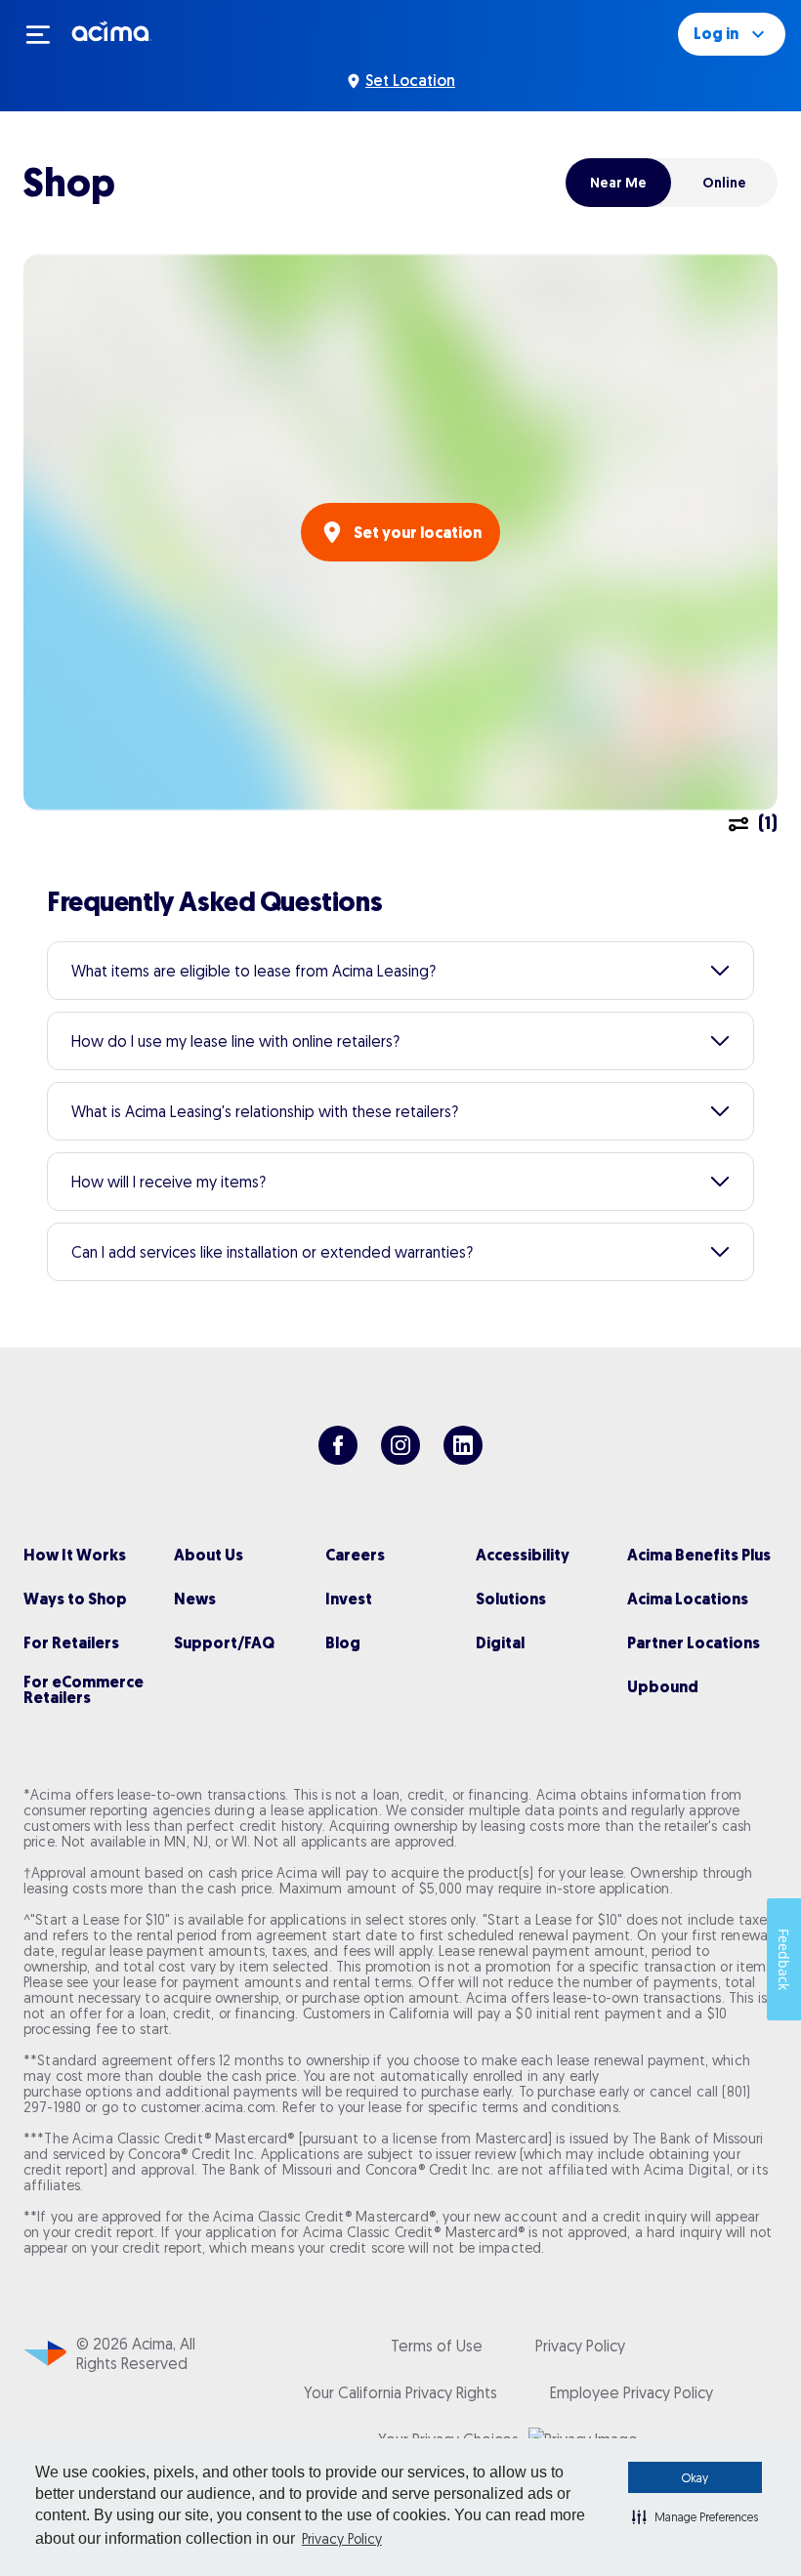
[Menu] (47, 34)
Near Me (618, 183)
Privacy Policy (342, 2539)
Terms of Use (437, 2346)
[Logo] (112, 30)
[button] (695, 2516)
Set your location (418, 533)
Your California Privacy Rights (400, 2392)
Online (724, 183)
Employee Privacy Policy (632, 2392)
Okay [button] (695, 2478)
